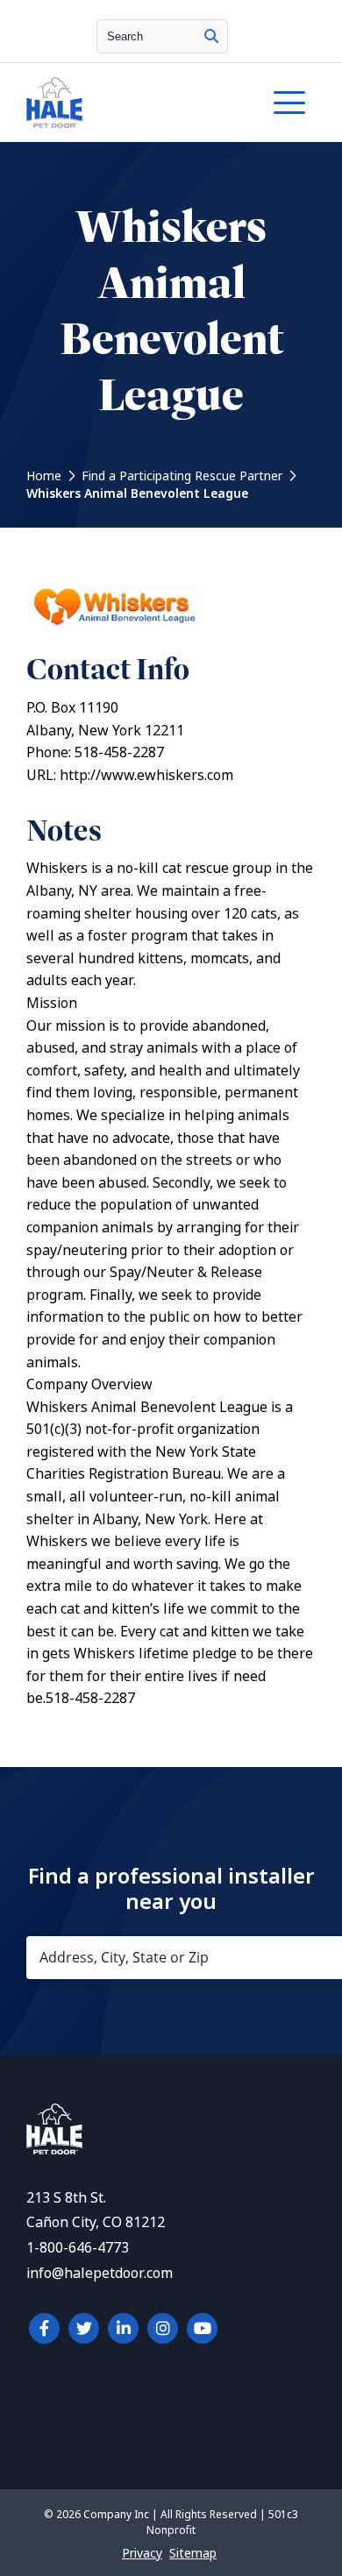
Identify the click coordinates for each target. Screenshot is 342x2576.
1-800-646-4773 (78, 2248)
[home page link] (132, 103)
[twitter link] (84, 2328)
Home (44, 476)
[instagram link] (163, 2328)
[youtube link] (202, 2328)
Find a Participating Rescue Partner (182, 476)
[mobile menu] (289, 103)
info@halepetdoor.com (100, 2273)
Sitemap (193, 2553)
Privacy (142, 2553)
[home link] (54, 2150)
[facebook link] (44, 2328)
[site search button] (211, 36)
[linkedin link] (123, 2328)
